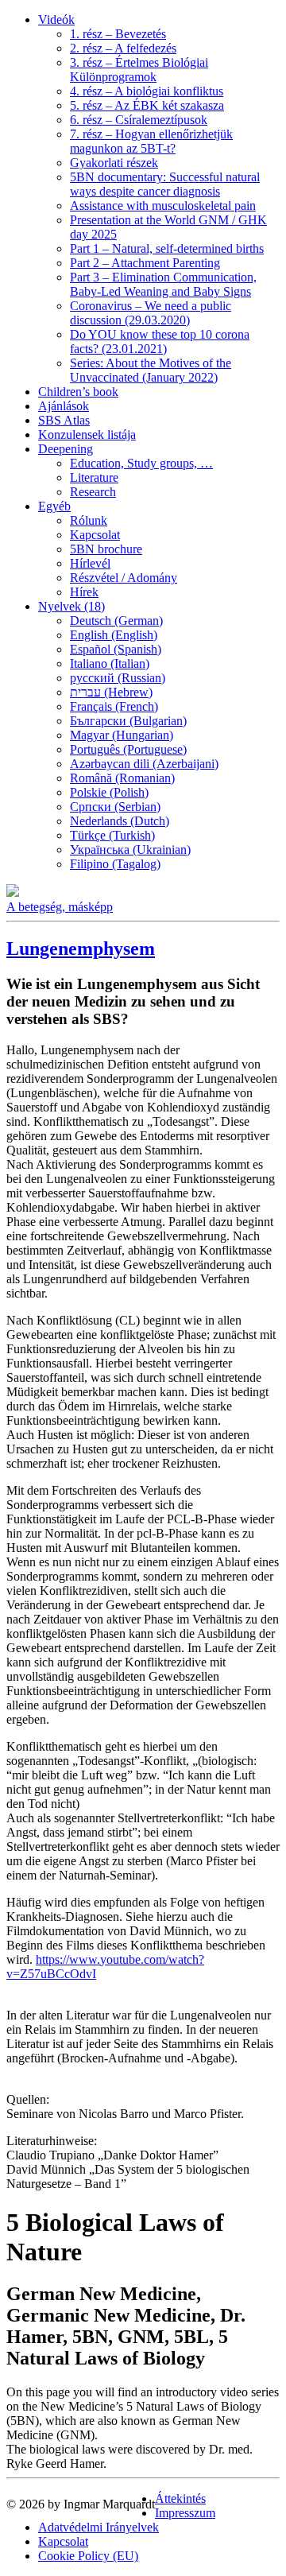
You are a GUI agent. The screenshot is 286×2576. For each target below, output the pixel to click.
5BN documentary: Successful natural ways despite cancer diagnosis (165, 184)
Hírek (84, 592)
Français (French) (114, 706)
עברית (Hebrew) (111, 692)
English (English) (114, 635)
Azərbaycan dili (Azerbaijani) (144, 764)
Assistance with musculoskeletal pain (163, 206)
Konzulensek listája (87, 435)
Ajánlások (64, 406)
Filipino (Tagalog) (115, 864)
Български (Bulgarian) (128, 721)
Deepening (66, 449)
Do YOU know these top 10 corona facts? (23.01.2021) (160, 341)
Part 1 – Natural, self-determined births (167, 248)
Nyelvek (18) (71, 606)
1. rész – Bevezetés (118, 34)
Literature (94, 477)
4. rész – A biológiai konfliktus (147, 91)
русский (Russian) (118, 678)
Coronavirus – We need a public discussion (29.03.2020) (151, 313)
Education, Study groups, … (141, 463)
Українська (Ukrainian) (130, 850)
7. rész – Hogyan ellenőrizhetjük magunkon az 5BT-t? (151, 141)
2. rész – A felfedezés (123, 48)
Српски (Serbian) (115, 807)
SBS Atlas (64, 420)
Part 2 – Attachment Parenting (145, 263)
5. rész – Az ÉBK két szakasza (147, 105)
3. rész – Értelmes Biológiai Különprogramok (139, 70)
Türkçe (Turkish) (112, 835)
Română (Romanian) (122, 778)
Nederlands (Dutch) (120, 821)
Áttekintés (180, 2498)
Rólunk (89, 520)
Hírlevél (90, 563)
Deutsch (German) (116, 621)
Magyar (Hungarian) (122, 735)
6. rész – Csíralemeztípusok (139, 120)
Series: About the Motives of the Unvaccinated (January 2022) (151, 370)
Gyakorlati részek (114, 163)
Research (93, 492)
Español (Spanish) (116, 649)
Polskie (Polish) (109, 792)
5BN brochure (106, 549)
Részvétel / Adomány (124, 578)
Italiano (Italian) (110, 663)
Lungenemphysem (81, 949)
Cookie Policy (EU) (88, 2556)
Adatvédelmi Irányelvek (99, 2527)
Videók (56, 19)
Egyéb (54, 506)
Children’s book (78, 392)
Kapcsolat (95, 535)
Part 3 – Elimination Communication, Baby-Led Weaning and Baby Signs (163, 284)
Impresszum (185, 2513)
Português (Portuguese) (128, 749)
